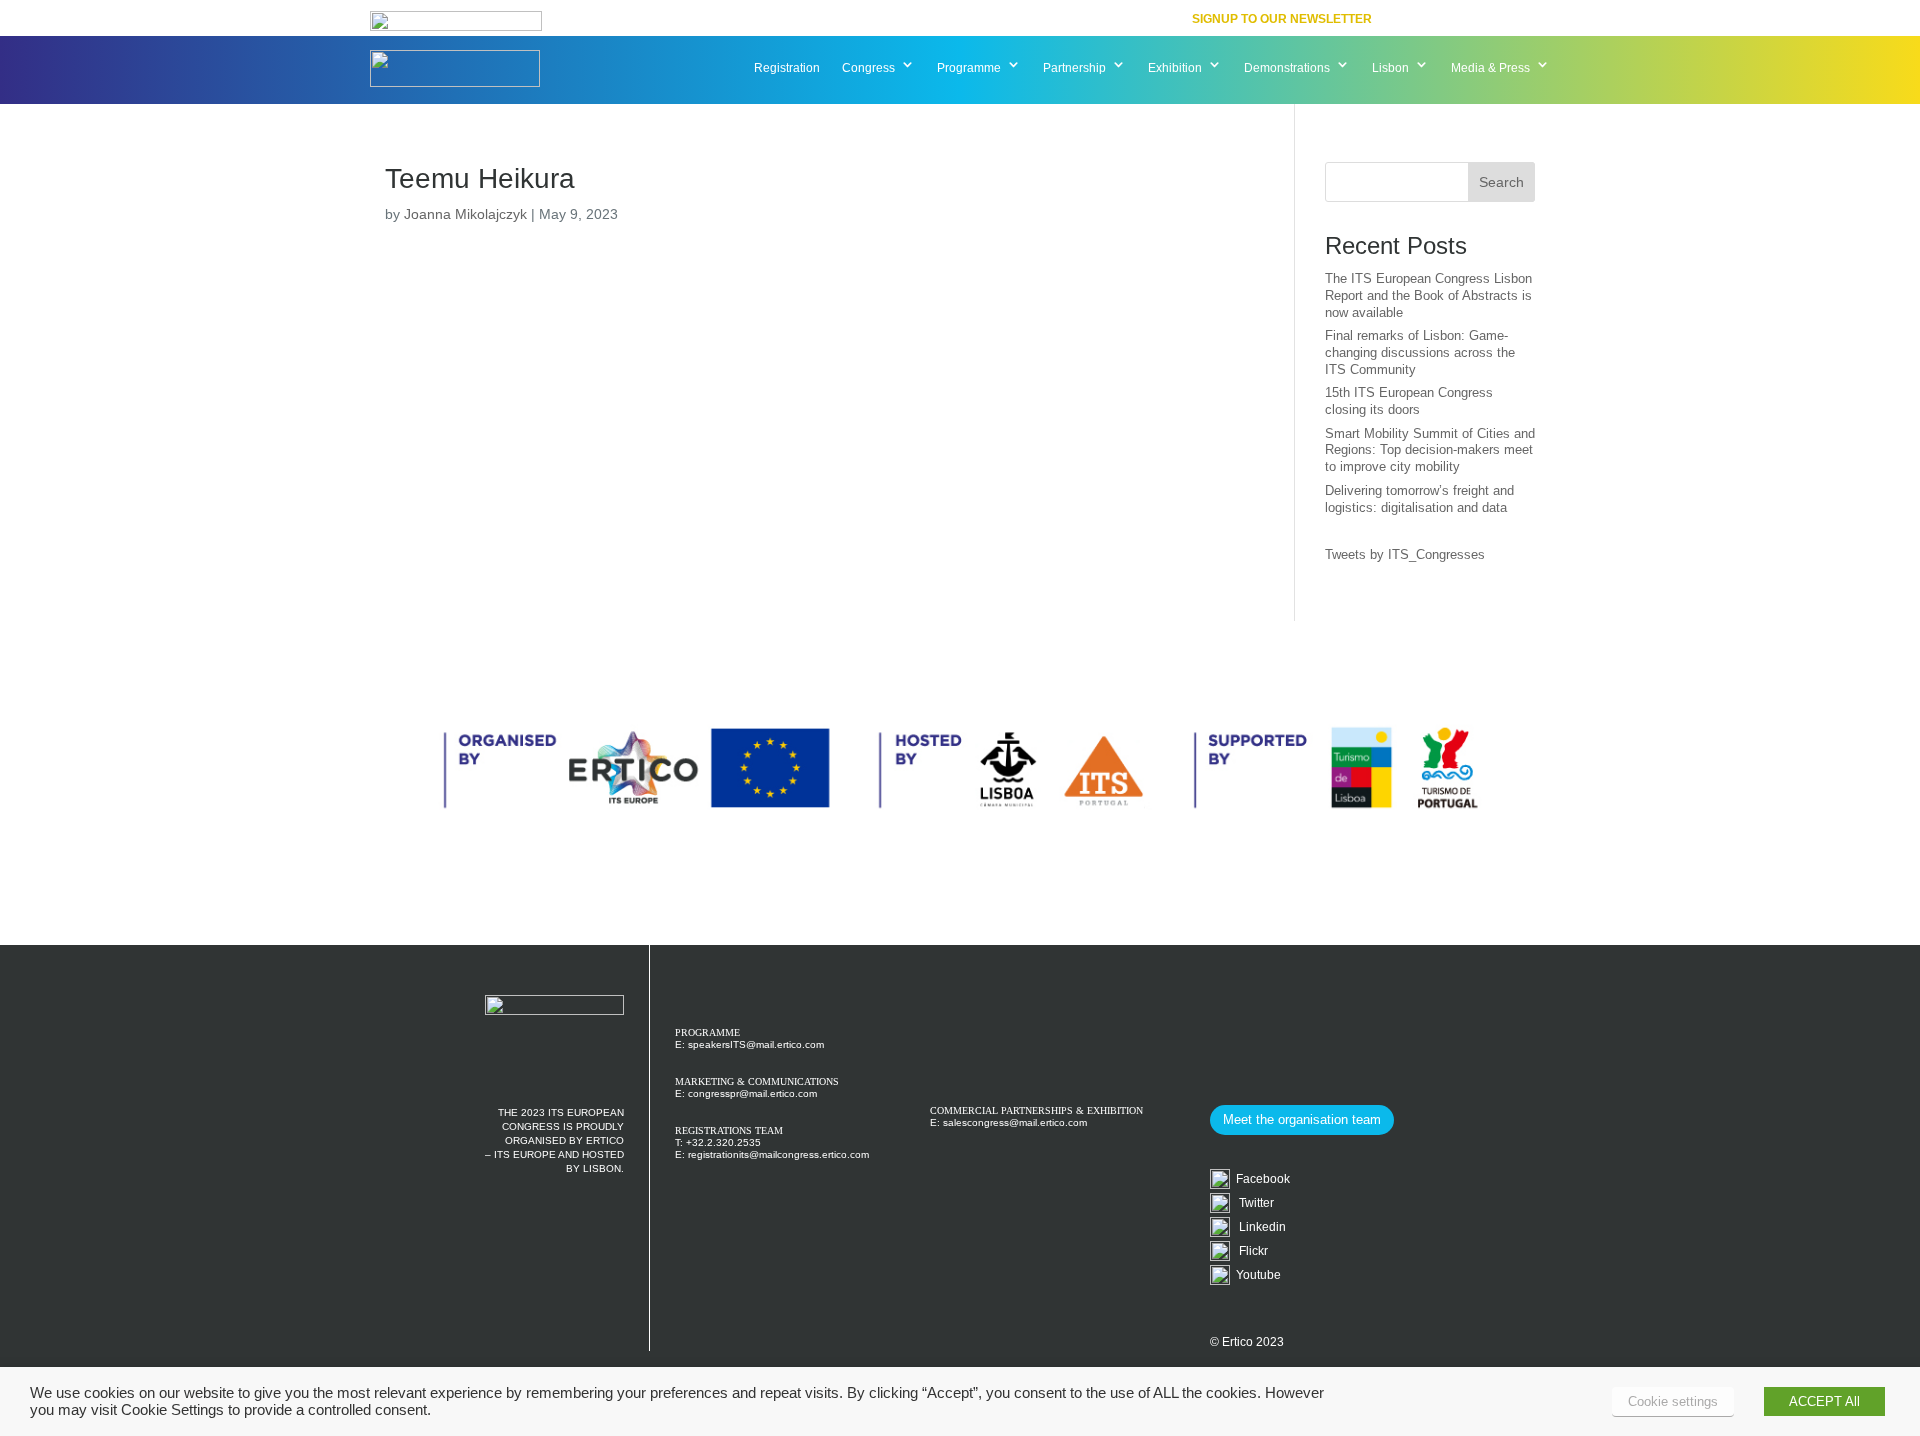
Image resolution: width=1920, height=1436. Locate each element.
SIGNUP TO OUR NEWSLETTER (1282, 19)
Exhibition (1175, 68)
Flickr (1249, 1251)
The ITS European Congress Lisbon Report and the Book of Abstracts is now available (1428, 295)
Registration (787, 68)
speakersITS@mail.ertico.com (756, 1044)
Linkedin (1258, 1227)
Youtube (1255, 1275)
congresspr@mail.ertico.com (752, 1093)
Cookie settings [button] (1673, 1401)
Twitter (1252, 1203)
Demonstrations (1287, 68)
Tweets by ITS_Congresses (1405, 554)
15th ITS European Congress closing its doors (1409, 401)
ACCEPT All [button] (1824, 1401)
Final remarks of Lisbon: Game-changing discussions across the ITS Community (1420, 352)
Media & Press (1490, 68)
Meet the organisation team (1302, 1119)
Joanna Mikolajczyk (465, 214)
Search (1501, 182)
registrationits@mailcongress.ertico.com (778, 1154)
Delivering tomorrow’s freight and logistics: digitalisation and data (1419, 499)
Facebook (1260, 1179)
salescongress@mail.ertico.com (1015, 1122)
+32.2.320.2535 (723, 1142)
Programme (969, 68)
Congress (868, 68)
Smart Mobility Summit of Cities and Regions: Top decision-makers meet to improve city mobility (1430, 450)
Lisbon (1390, 68)
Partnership (1074, 68)
